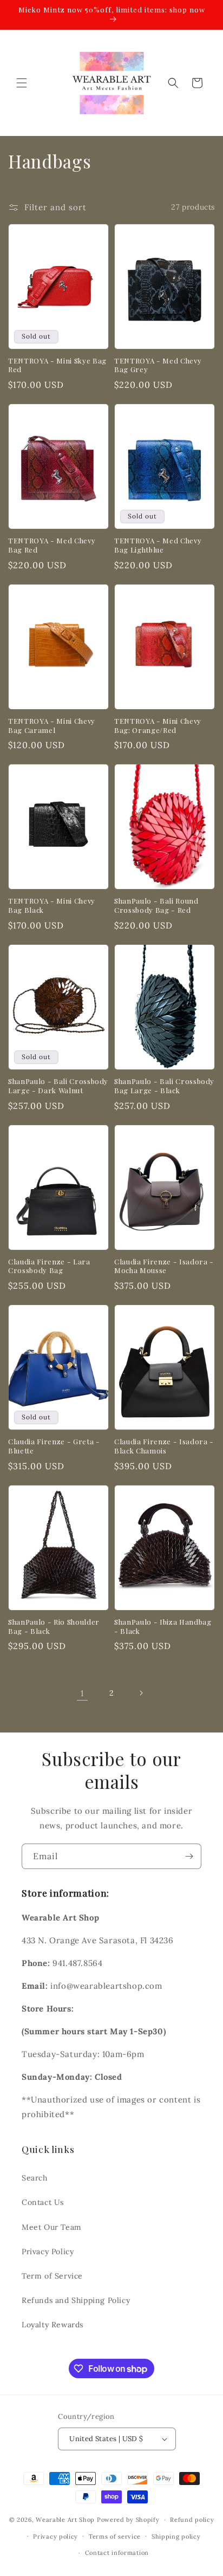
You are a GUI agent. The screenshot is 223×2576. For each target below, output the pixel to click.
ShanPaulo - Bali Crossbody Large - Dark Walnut (58, 1086)
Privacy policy (55, 2536)
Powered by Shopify (128, 2520)
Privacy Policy (48, 2251)
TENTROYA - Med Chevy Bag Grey (158, 365)
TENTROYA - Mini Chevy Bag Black (52, 906)
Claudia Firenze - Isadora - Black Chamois (164, 1446)
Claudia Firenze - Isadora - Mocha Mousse (164, 1266)
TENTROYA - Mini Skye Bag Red (57, 365)
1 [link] (82, 1693)
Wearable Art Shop (65, 2520)
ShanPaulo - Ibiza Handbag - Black (163, 1627)
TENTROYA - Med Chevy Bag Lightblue (158, 545)
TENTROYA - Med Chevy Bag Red (52, 545)
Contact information (117, 2553)
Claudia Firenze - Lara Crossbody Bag (49, 1266)
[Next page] (141, 1693)
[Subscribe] (189, 1856)
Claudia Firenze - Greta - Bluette (54, 1446)
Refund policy (192, 2520)
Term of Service (52, 2276)
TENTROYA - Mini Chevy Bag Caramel (52, 726)
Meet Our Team (52, 2227)
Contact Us (43, 2202)
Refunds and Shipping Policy (76, 2300)
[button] (22, 83)
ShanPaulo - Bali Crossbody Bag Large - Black (164, 1086)
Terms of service (115, 2536)
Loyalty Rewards (53, 2325)
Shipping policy (176, 2536)
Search (35, 2178)
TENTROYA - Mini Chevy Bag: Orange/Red (158, 726)
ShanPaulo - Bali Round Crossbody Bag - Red (156, 906)
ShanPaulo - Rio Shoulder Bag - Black (54, 1627)
